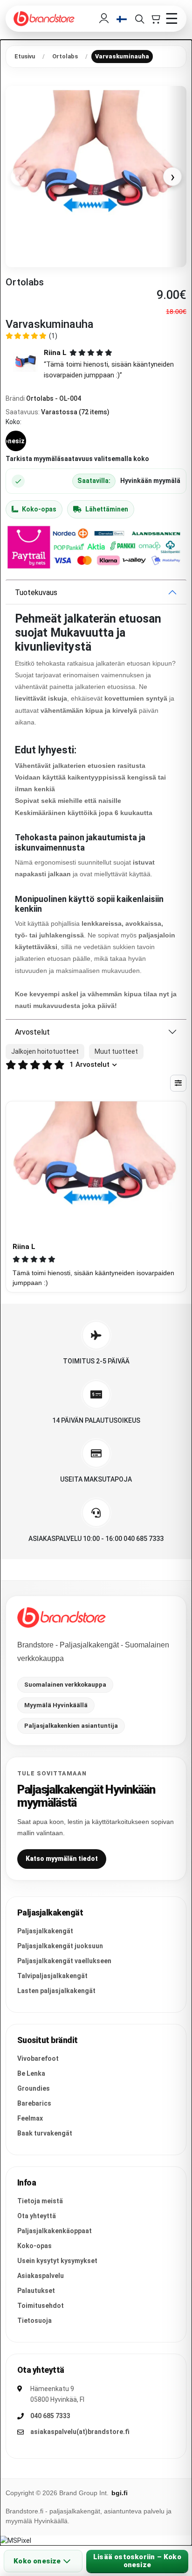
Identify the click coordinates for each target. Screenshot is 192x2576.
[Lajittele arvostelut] (178, 1083)
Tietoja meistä (40, 2201)
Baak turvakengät (45, 2133)
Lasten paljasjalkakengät (56, 1991)
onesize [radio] (16, 441)
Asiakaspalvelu (41, 2276)
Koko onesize (37, 2561)
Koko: (14, 422)
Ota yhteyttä (37, 2216)
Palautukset (36, 2291)
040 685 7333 (50, 2416)
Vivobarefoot (38, 2058)
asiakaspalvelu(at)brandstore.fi (80, 2432)
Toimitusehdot (41, 2306)
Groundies (34, 2088)
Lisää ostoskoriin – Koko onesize (137, 2561)
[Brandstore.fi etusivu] (62, 1618)
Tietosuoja (34, 2321)
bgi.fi (120, 2493)
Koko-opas (39, 509)
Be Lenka (31, 2073)
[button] (96, 364)
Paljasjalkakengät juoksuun (60, 1946)
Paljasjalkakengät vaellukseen (64, 1961)
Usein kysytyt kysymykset (57, 2261)
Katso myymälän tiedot (62, 1859)
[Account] (104, 19)
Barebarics (34, 2103)
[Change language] (122, 19)
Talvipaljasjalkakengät (52, 1976)
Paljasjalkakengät (45, 1931)
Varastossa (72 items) (75, 412)
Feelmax (30, 2118)
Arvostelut (32, 1032)
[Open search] (139, 19)
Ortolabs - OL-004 (54, 398)
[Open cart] (155, 19)
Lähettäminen (107, 509)
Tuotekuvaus (36, 593)
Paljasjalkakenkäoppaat (55, 2231)
